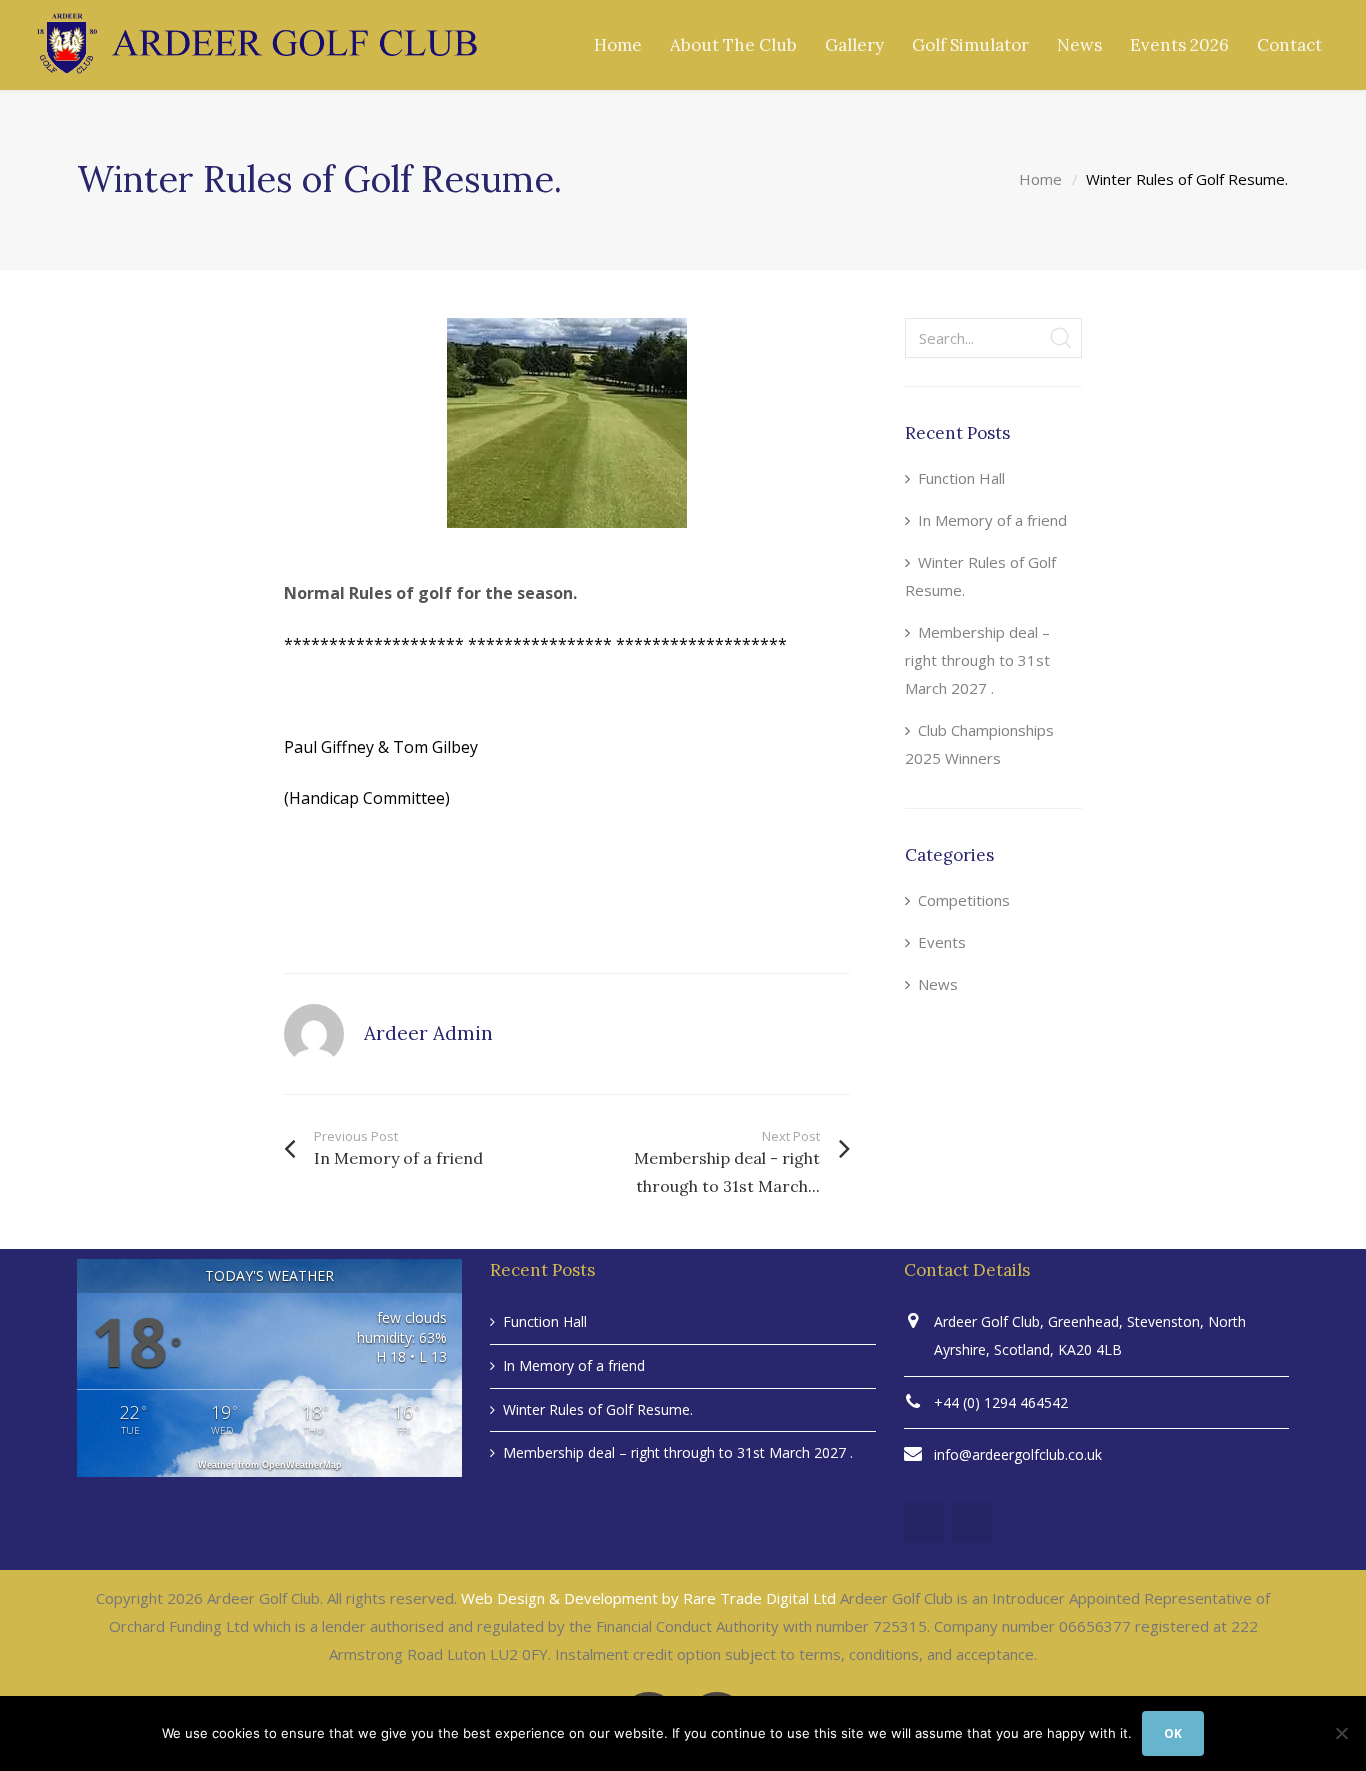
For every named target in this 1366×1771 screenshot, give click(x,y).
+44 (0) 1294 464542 (1001, 1402)
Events (942, 942)
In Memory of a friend (992, 520)
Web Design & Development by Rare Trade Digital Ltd (648, 1598)
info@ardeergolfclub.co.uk (1018, 1454)
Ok (1173, 1733)
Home (1040, 179)
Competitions (964, 900)
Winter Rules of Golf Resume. (980, 576)
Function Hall (961, 478)
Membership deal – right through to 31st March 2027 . (977, 660)
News (938, 984)
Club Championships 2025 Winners (979, 744)
